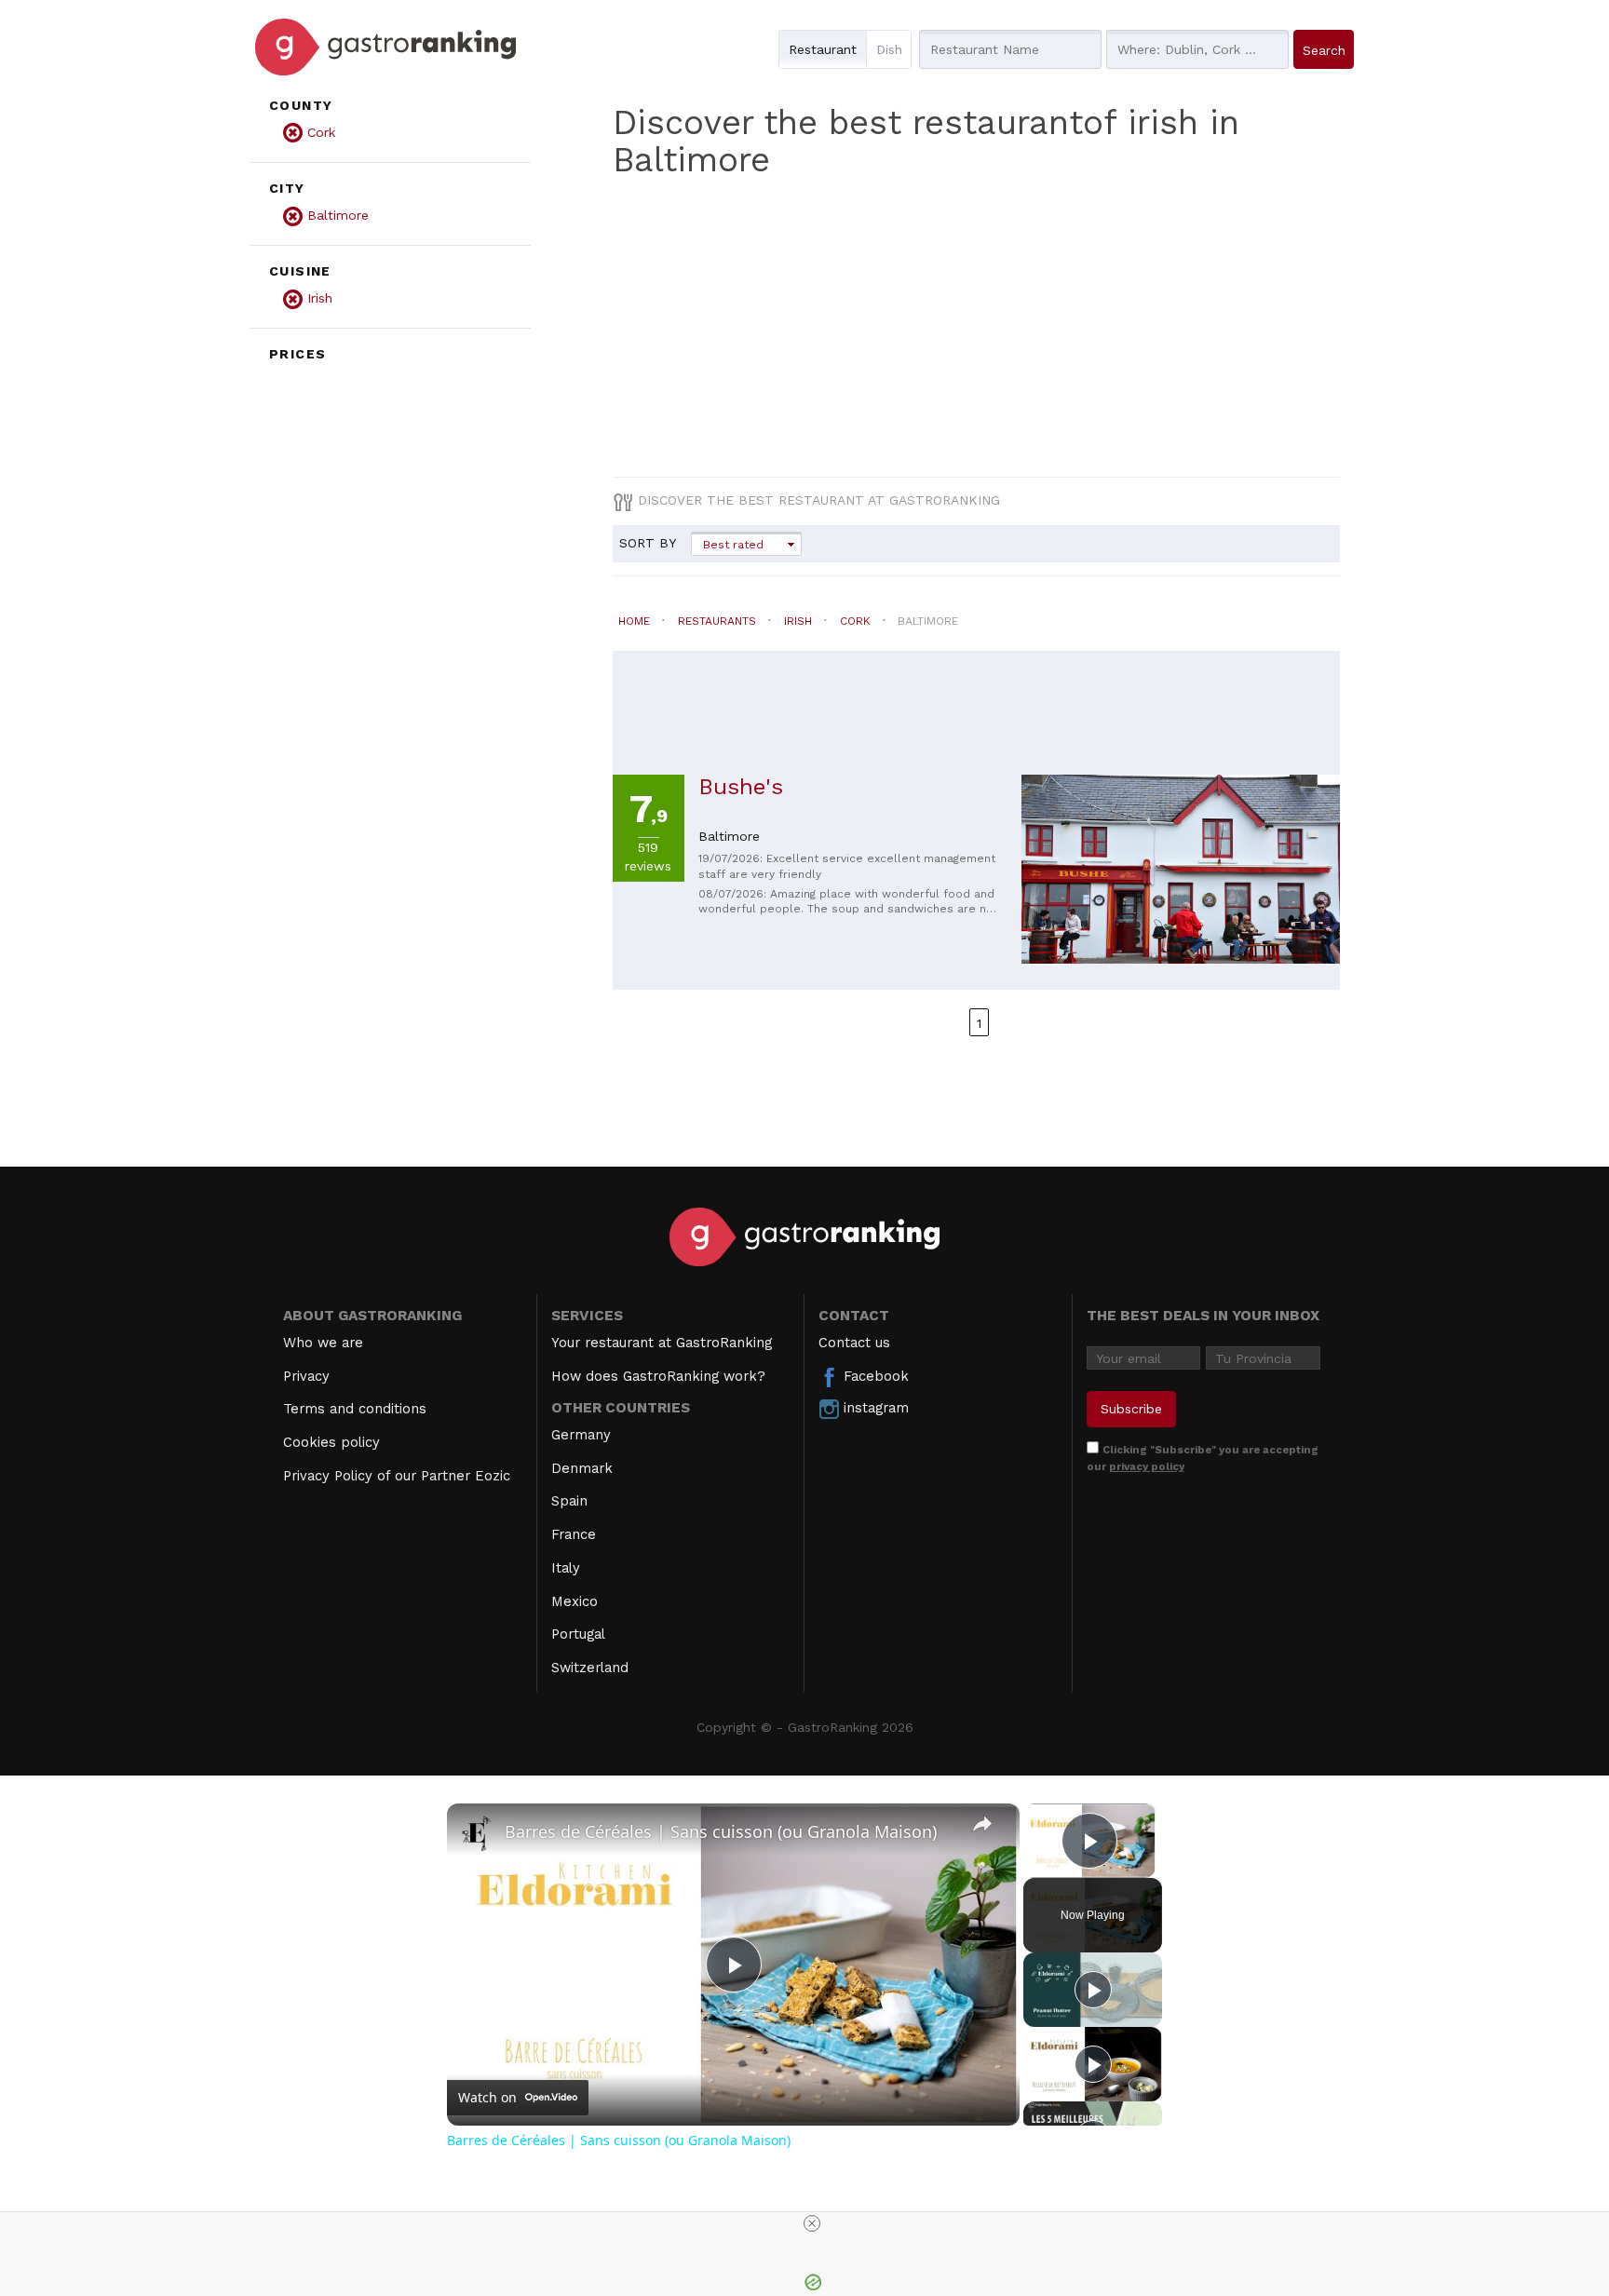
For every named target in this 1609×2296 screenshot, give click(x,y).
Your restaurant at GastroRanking (662, 1343)
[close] (812, 2223)
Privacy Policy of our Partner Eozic (397, 1476)
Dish (889, 49)
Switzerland (590, 1668)
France (574, 1534)
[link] (477, 1833)
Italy (566, 1568)
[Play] (1093, 1990)
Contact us (854, 1343)
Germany (581, 1435)
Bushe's (741, 787)
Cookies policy (331, 1442)
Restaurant (823, 49)
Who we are (323, 1343)
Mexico (575, 1601)
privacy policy (1147, 1466)
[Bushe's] (1181, 879)
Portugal (578, 1634)
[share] (982, 1823)
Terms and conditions (355, 1409)
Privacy (306, 1376)
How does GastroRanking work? (658, 1376)
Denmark (582, 1468)
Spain (569, 1501)
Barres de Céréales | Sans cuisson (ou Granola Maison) (721, 1831)
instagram (874, 1408)
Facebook (874, 1376)
